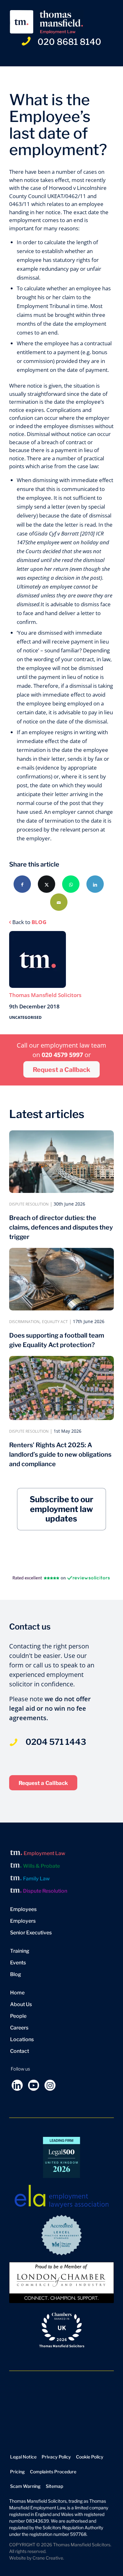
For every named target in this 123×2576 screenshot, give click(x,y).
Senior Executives (31, 1933)
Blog (16, 1974)
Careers (19, 2028)
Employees (23, 1909)
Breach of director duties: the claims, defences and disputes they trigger (61, 1227)
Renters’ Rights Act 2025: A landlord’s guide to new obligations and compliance (60, 1454)
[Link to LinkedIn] (17, 2085)
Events (18, 1963)
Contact (20, 2051)
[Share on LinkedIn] (95, 884)
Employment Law (44, 1853)
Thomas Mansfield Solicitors (45, 995)
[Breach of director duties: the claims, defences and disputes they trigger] (61, 1162)
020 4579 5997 (63, 1055)
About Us (21, 2004)
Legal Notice (23, 2457)
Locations (22, 2039)
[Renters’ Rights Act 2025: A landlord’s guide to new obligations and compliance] (61, 1388)
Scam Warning (25, 2486)
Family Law (36, 1879)
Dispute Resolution (29, 1204)
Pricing (18, 2472)
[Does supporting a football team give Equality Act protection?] (61, 1279)
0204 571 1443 (56, 1742)
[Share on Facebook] (22, 884)
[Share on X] (47, 884)
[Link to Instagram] (50, 2085)
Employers (23, 1921)
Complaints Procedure (53, 2472)
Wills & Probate (41, 1866)
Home (17, 1993)
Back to (29, 922)
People (18, 2016)
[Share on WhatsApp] (71, 884)
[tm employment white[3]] (51, 22)
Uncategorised (25, 1017)
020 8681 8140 (69, 42)
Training (20, 1951)
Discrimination (24, 1322)
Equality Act (55, 1322)
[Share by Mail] (59, 902)
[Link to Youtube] (34, 2085)
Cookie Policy (90, 2457)
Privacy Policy (56, 2457)
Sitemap (54, 2486)
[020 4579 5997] (13, 1735)
